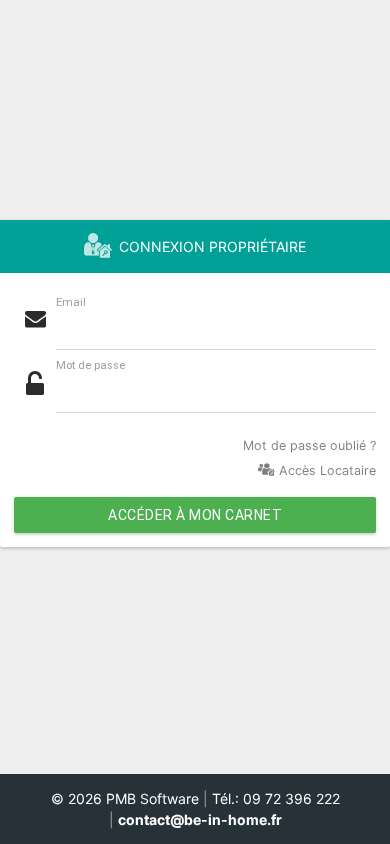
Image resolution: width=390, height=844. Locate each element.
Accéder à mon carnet (195, 515)
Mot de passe (90, 365)
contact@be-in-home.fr (200, 819)
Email (71, 302)
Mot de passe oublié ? (309, 445)
